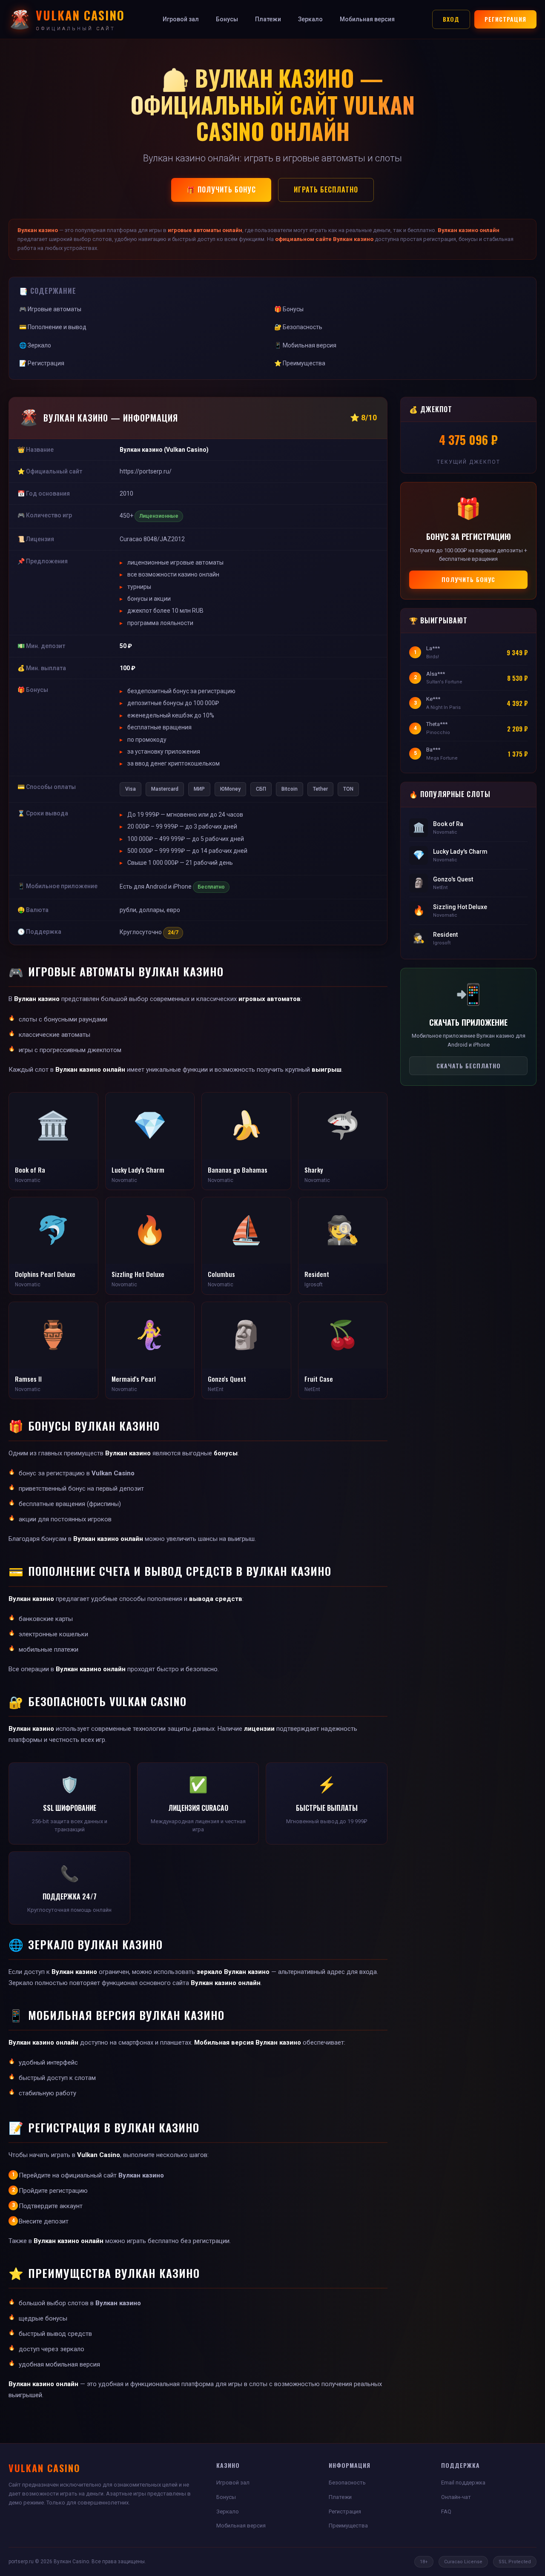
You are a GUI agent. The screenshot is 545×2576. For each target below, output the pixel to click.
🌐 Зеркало (35, 345)
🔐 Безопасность (298, 327)
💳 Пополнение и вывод (53, 327)
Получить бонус (468, 579)
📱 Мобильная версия (305, 345)
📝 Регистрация (42, 363)
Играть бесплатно (326, 189)
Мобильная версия (367, 19)
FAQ (446, 2511)
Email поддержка (463, 2483)
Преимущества (348, 2526)
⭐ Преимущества (300, 363)
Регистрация (505, 19)
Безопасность (347, 2483)
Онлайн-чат (456, 2497)
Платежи (268, 19)
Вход (451, 19)
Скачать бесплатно (469, 1066)
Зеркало (310, 19)
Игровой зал (181, 19)
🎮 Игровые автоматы (50, 309)
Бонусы (227, 19)
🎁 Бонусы (289, 309)
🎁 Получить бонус (221, 189)
